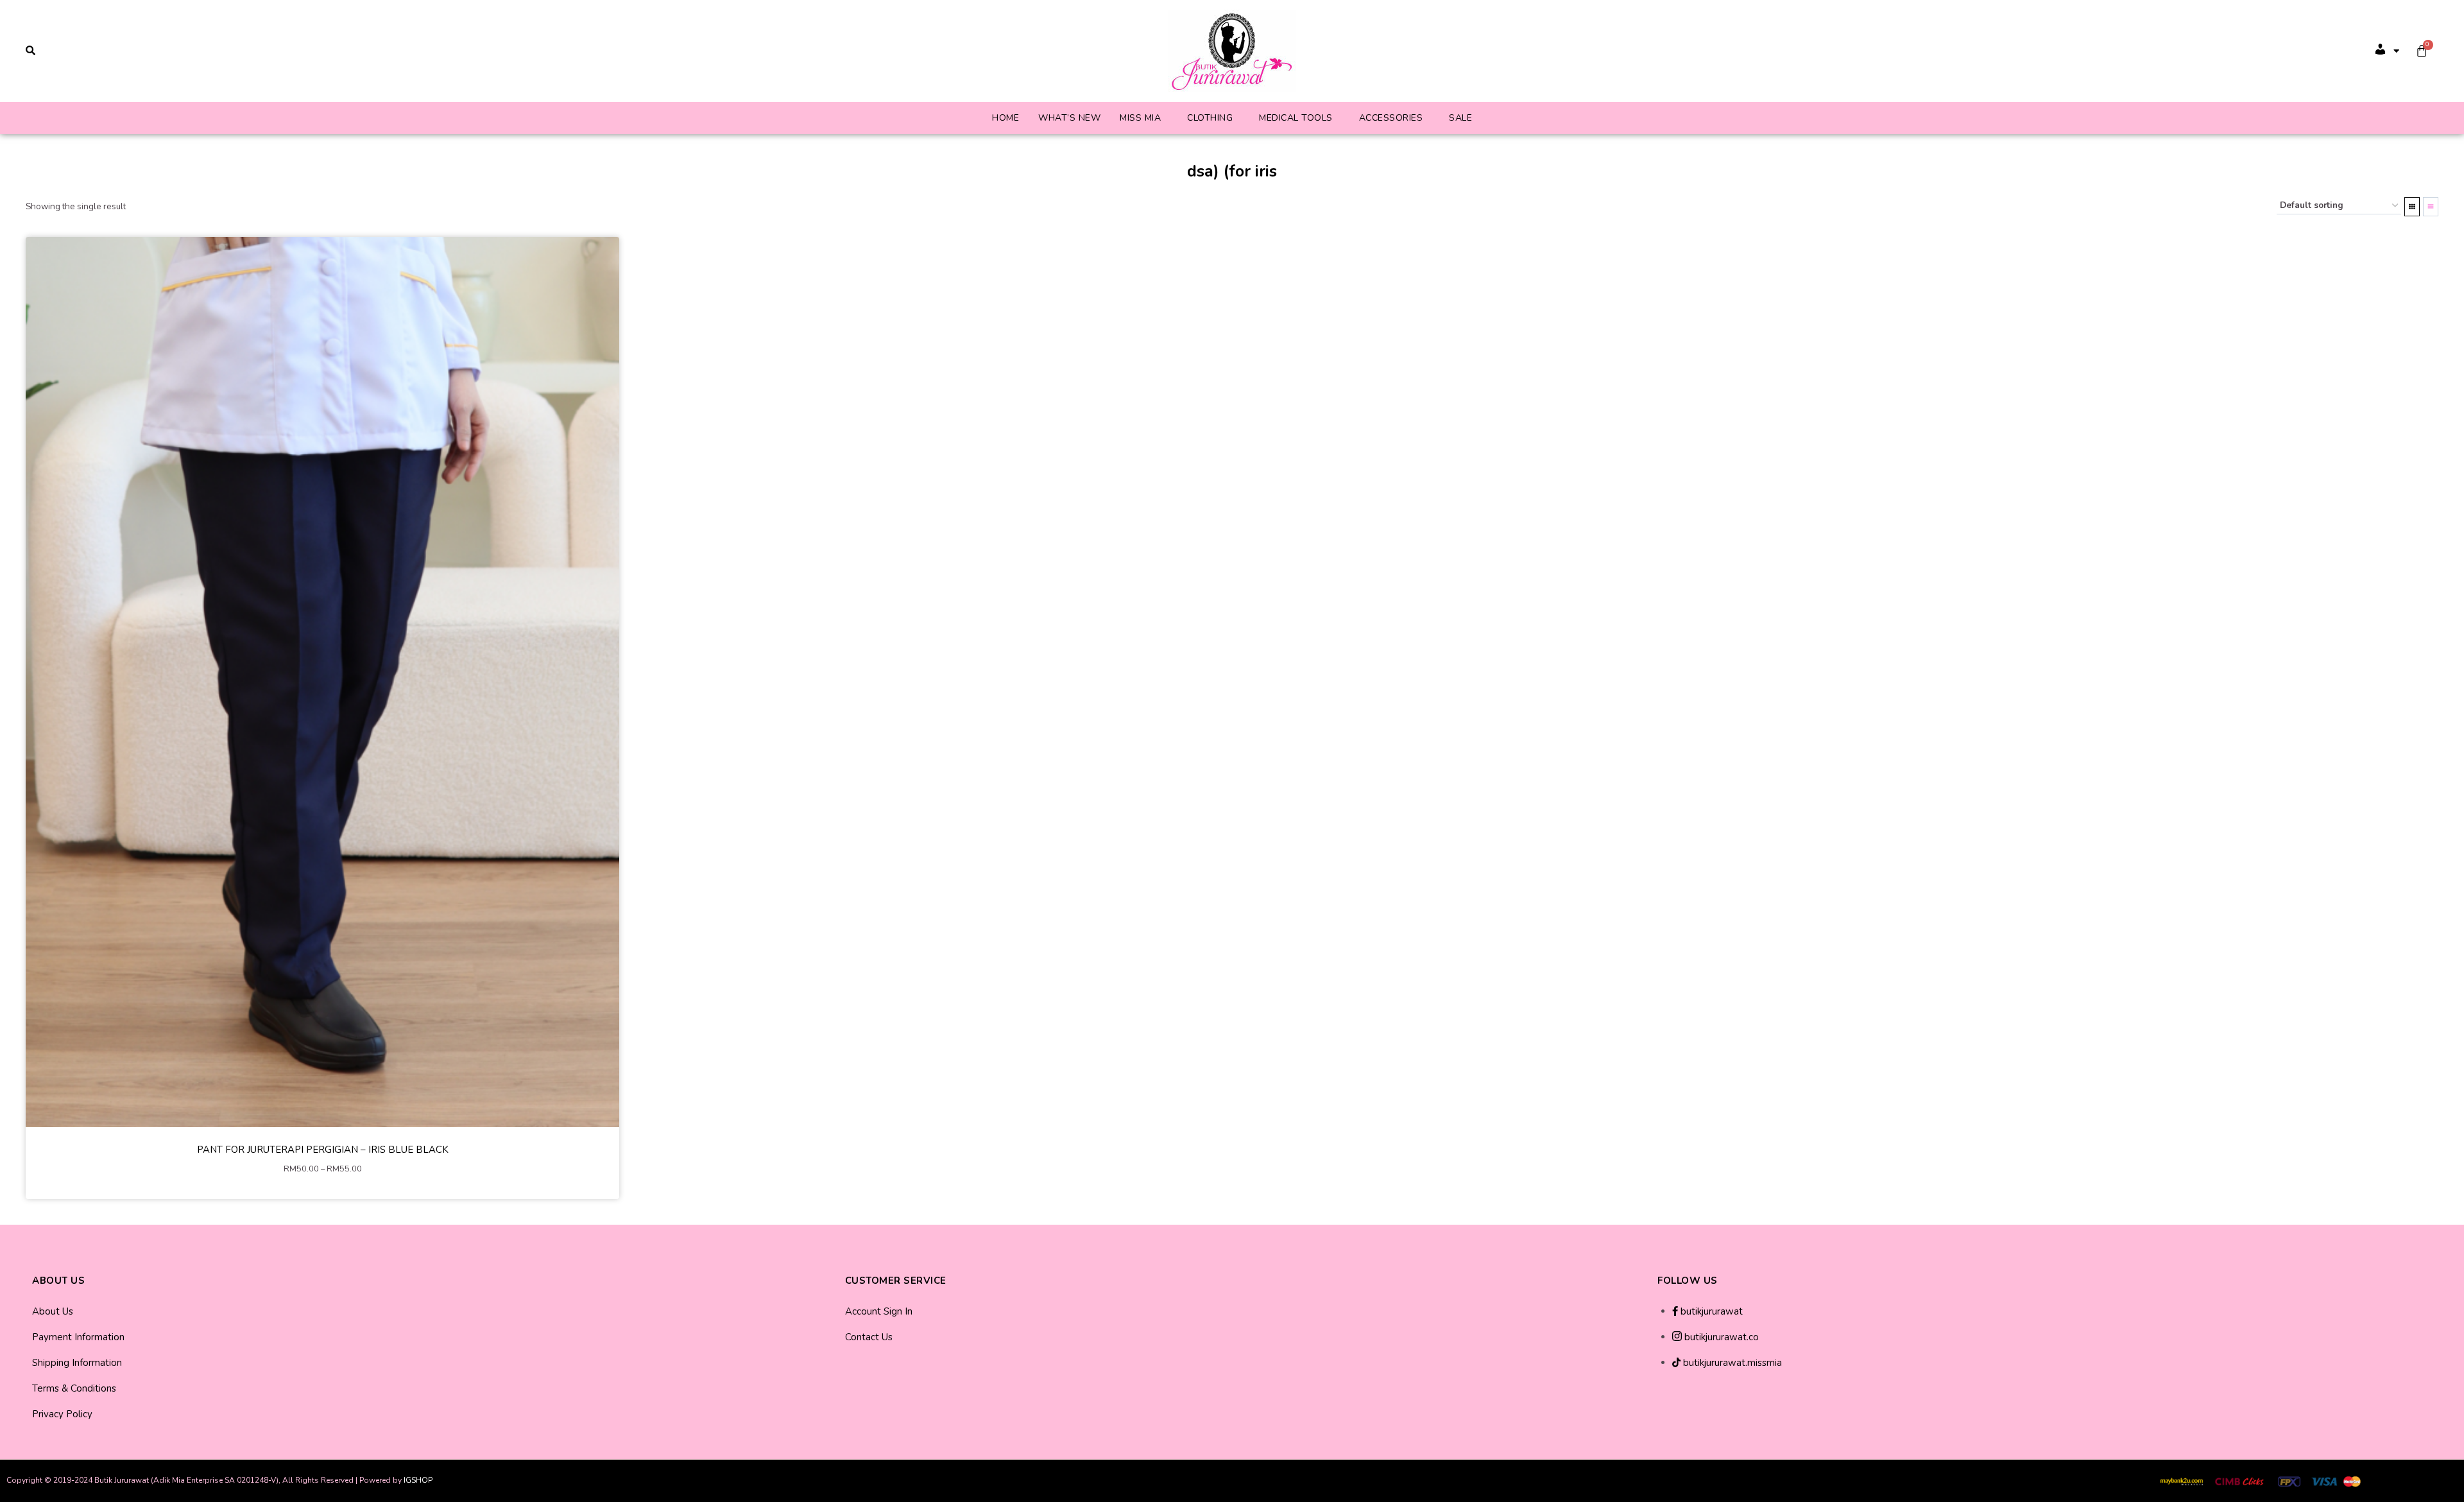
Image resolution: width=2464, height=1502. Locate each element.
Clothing (1210, 118)
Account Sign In (879, 1311)
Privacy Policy (62, 1414)
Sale (1460, 118)
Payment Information (78, 1337)
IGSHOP (418, 1480)
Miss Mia (1140, 118)
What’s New (1069, 118)
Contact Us (869, 1337)
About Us (53, 1311)
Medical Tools (1296, 118)
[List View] (2431, 207)
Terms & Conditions (74, 1388)
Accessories (1391, 118)
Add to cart (322, 1187)
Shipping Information (77, 1363)
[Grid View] (2412, 207)
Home (1005, 118)
